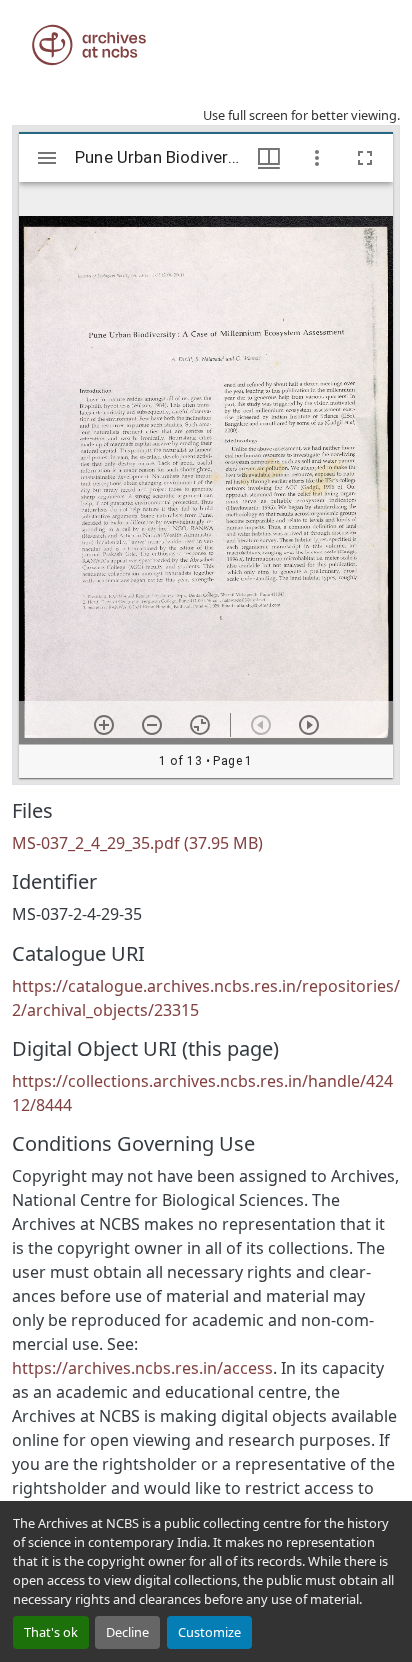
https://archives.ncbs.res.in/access (142, 1368)
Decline (127, 1632)
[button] (89, 45)
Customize (209, 1632)
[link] (206, 843)
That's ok (51, 1632)
